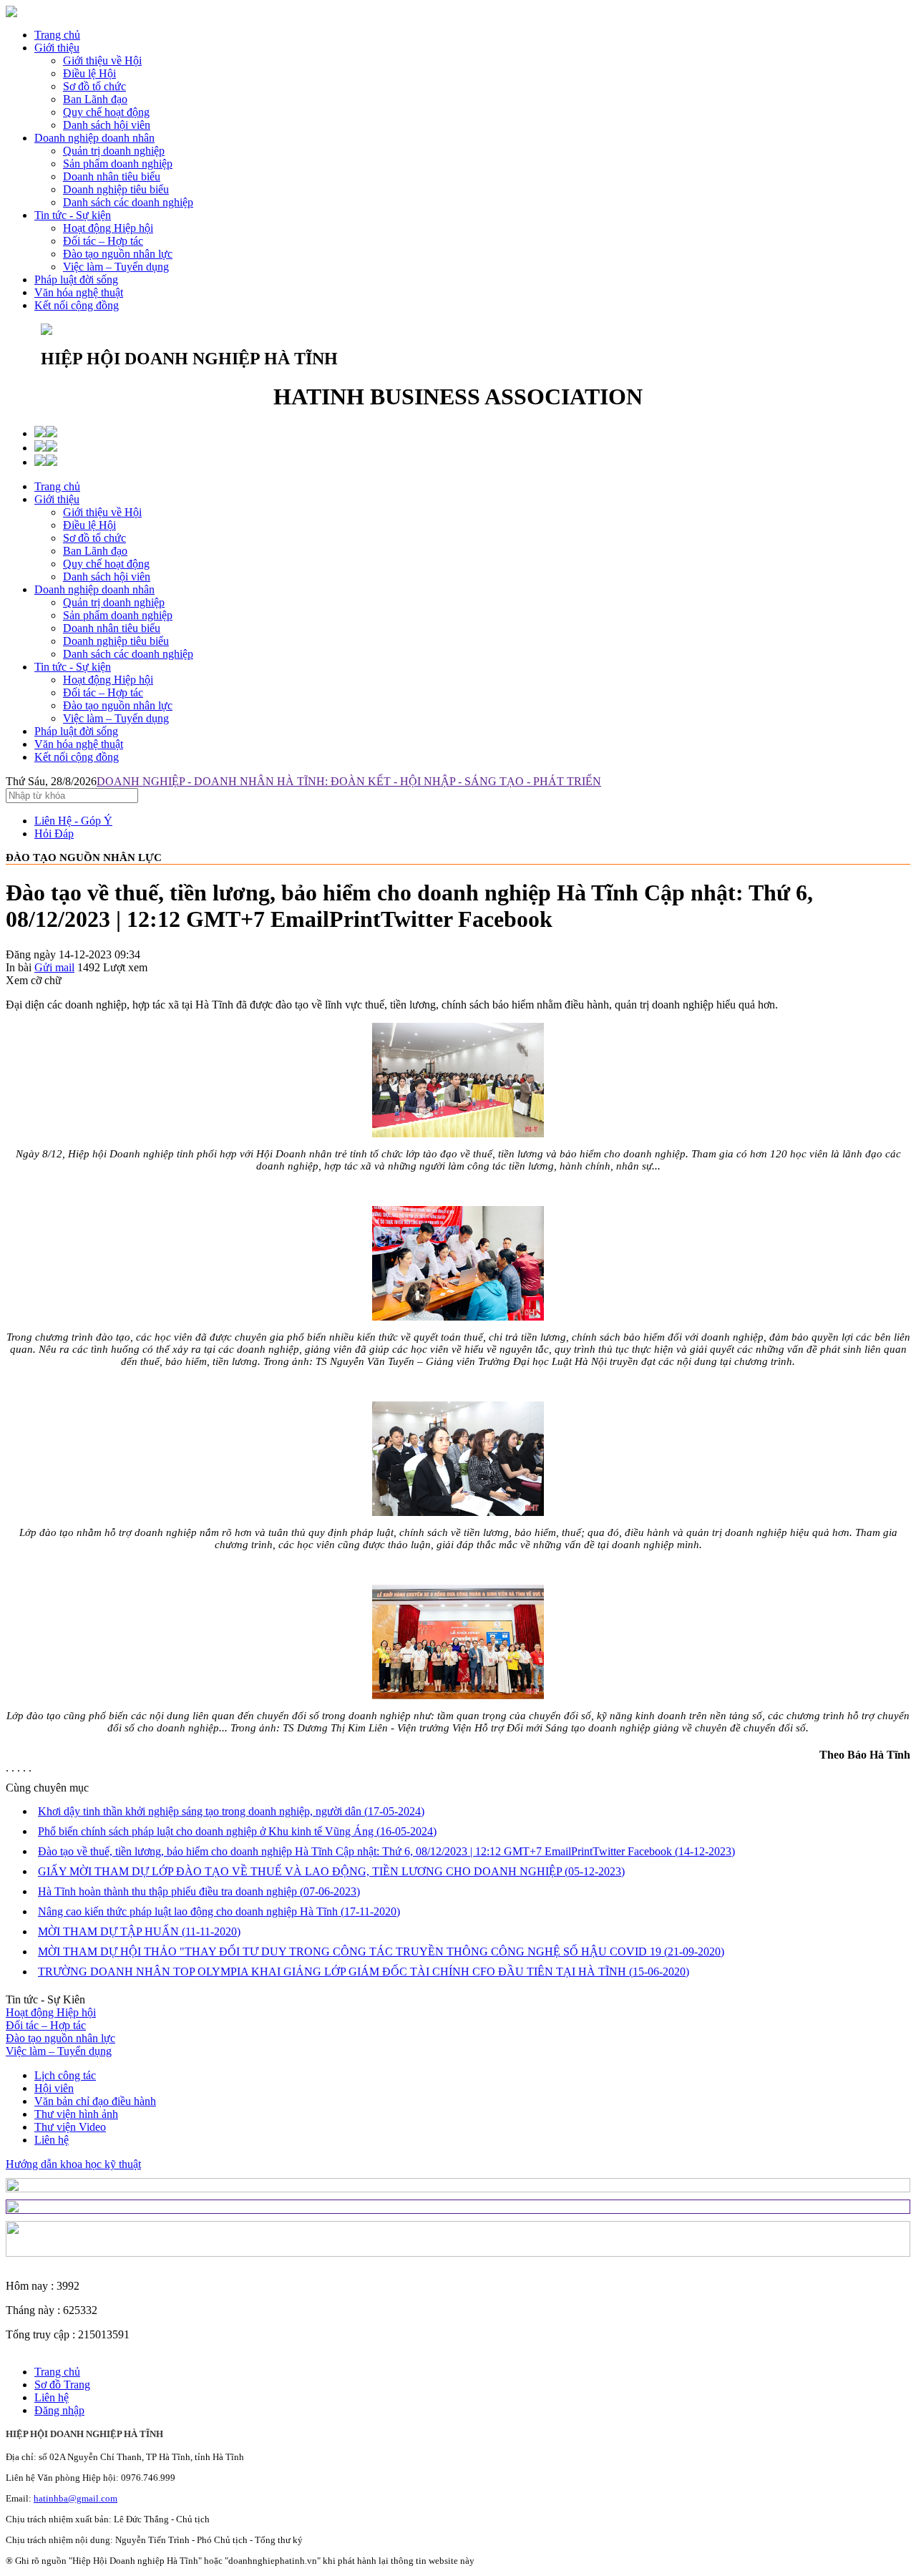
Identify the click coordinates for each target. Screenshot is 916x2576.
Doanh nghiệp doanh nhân (94, 138)
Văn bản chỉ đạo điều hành (95, 2101)
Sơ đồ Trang (62, 2385)
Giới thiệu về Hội (102, 512)
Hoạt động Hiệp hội (108, 680)
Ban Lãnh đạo (95, 551)
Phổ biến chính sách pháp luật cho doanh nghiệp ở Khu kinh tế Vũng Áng (237, 1831)
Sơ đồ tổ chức (94, 538)
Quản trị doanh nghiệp (114, 602)
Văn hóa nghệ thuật (79, 292)
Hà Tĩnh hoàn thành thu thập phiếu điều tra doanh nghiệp (199, 1891)
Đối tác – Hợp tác (103, 692)
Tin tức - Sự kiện (73, 215)
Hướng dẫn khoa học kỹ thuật (73, 2164)
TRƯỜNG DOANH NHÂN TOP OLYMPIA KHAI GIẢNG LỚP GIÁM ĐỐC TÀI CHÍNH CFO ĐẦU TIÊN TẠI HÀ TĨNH (364, 1972)
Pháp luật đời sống (76, 280)
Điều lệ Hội (89, 525)
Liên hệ (52, 2140)
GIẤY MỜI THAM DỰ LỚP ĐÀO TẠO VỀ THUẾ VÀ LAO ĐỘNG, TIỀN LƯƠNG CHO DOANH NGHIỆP (331, 1871)
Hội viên (54, 2088)
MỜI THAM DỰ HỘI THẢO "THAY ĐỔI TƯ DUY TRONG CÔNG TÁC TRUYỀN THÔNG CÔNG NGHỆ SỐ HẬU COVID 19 (381, 1952)
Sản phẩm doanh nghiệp (118, 615)
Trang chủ (57, 35)
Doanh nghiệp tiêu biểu (116, 641)
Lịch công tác (65, 2075)
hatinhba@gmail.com (75, 2498)
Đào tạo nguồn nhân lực (118, 705)
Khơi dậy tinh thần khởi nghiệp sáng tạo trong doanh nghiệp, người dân (231, 1811)
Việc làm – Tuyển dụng (116, 718)
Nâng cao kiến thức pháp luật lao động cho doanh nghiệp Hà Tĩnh (219, 1911)
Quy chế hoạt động (106, 564)
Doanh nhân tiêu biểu (112, 628)
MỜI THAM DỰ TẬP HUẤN (139, 1931)
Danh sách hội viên (107, 577)
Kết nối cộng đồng (77, 305)
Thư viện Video (70, 2127)
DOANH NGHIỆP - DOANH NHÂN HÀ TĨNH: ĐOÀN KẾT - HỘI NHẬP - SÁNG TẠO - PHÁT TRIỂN (349, 781)
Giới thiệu (57, 48)
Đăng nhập (59, 2410)
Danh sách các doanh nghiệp (128, 654)
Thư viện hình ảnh (76, 2114)
